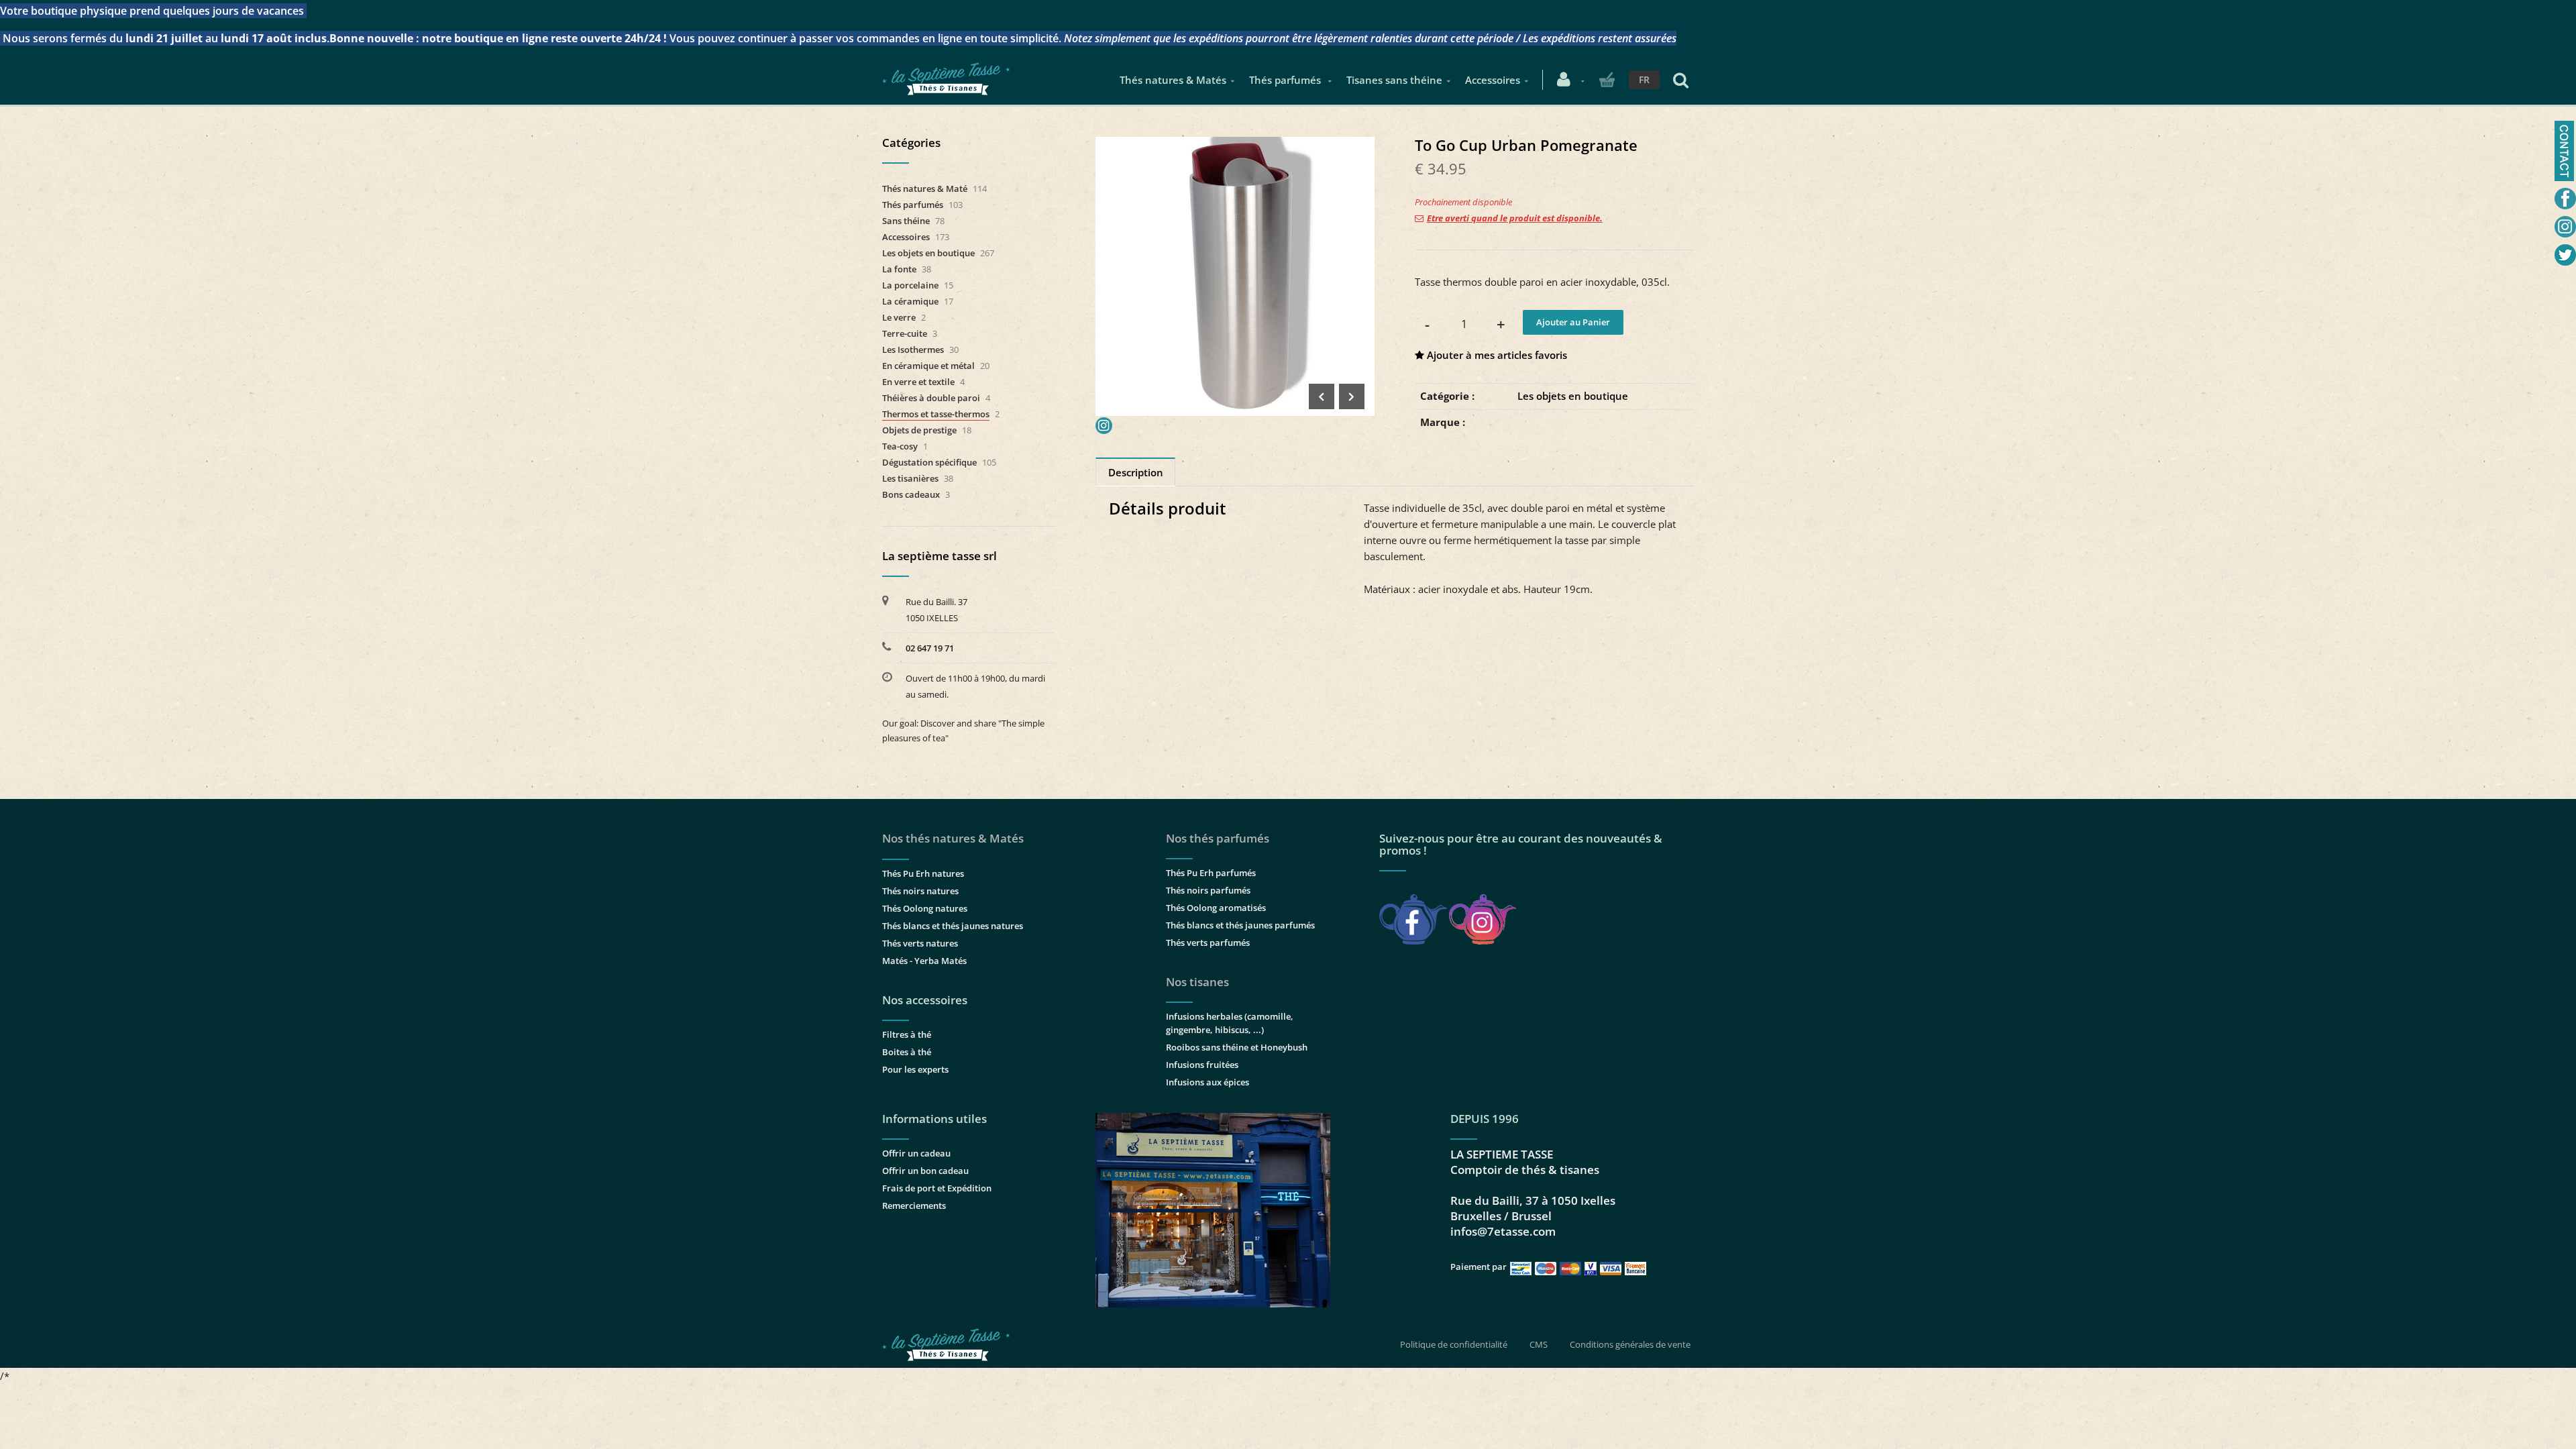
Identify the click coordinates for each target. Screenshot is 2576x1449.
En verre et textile (918, 382)
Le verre (899, 317)
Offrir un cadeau (916, 1153)
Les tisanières (910, 478)
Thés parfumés (1286, 80)
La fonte (899, 269)
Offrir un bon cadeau (925, 1171)
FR (1644, 79)
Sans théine (906, 221)
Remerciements (914, 1205)
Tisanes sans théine (1394, 80)
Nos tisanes (1197, 982)
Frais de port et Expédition (937, 1188)
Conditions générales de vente (1630, 1344)
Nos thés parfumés (1218, 838)
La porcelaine (910, 285)
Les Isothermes (913, 350)
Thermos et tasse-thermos (936, 414)
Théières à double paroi (931, 398)
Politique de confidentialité (1454, 1344)
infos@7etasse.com (1503, 1231)
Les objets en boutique (1573, 396)
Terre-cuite (905, 333)
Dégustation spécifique (929, 462)
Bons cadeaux (911, 494)
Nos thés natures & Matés (953, 838)
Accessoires (1493, 80)
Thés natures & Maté (925, 189)
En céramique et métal (928, 366)
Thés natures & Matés (1173, 80)
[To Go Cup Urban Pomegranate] (1235, 146)
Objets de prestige (919, 430)
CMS (1539, 1344)
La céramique (910, 301)
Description (1136, 472)
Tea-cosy (900, 446)
